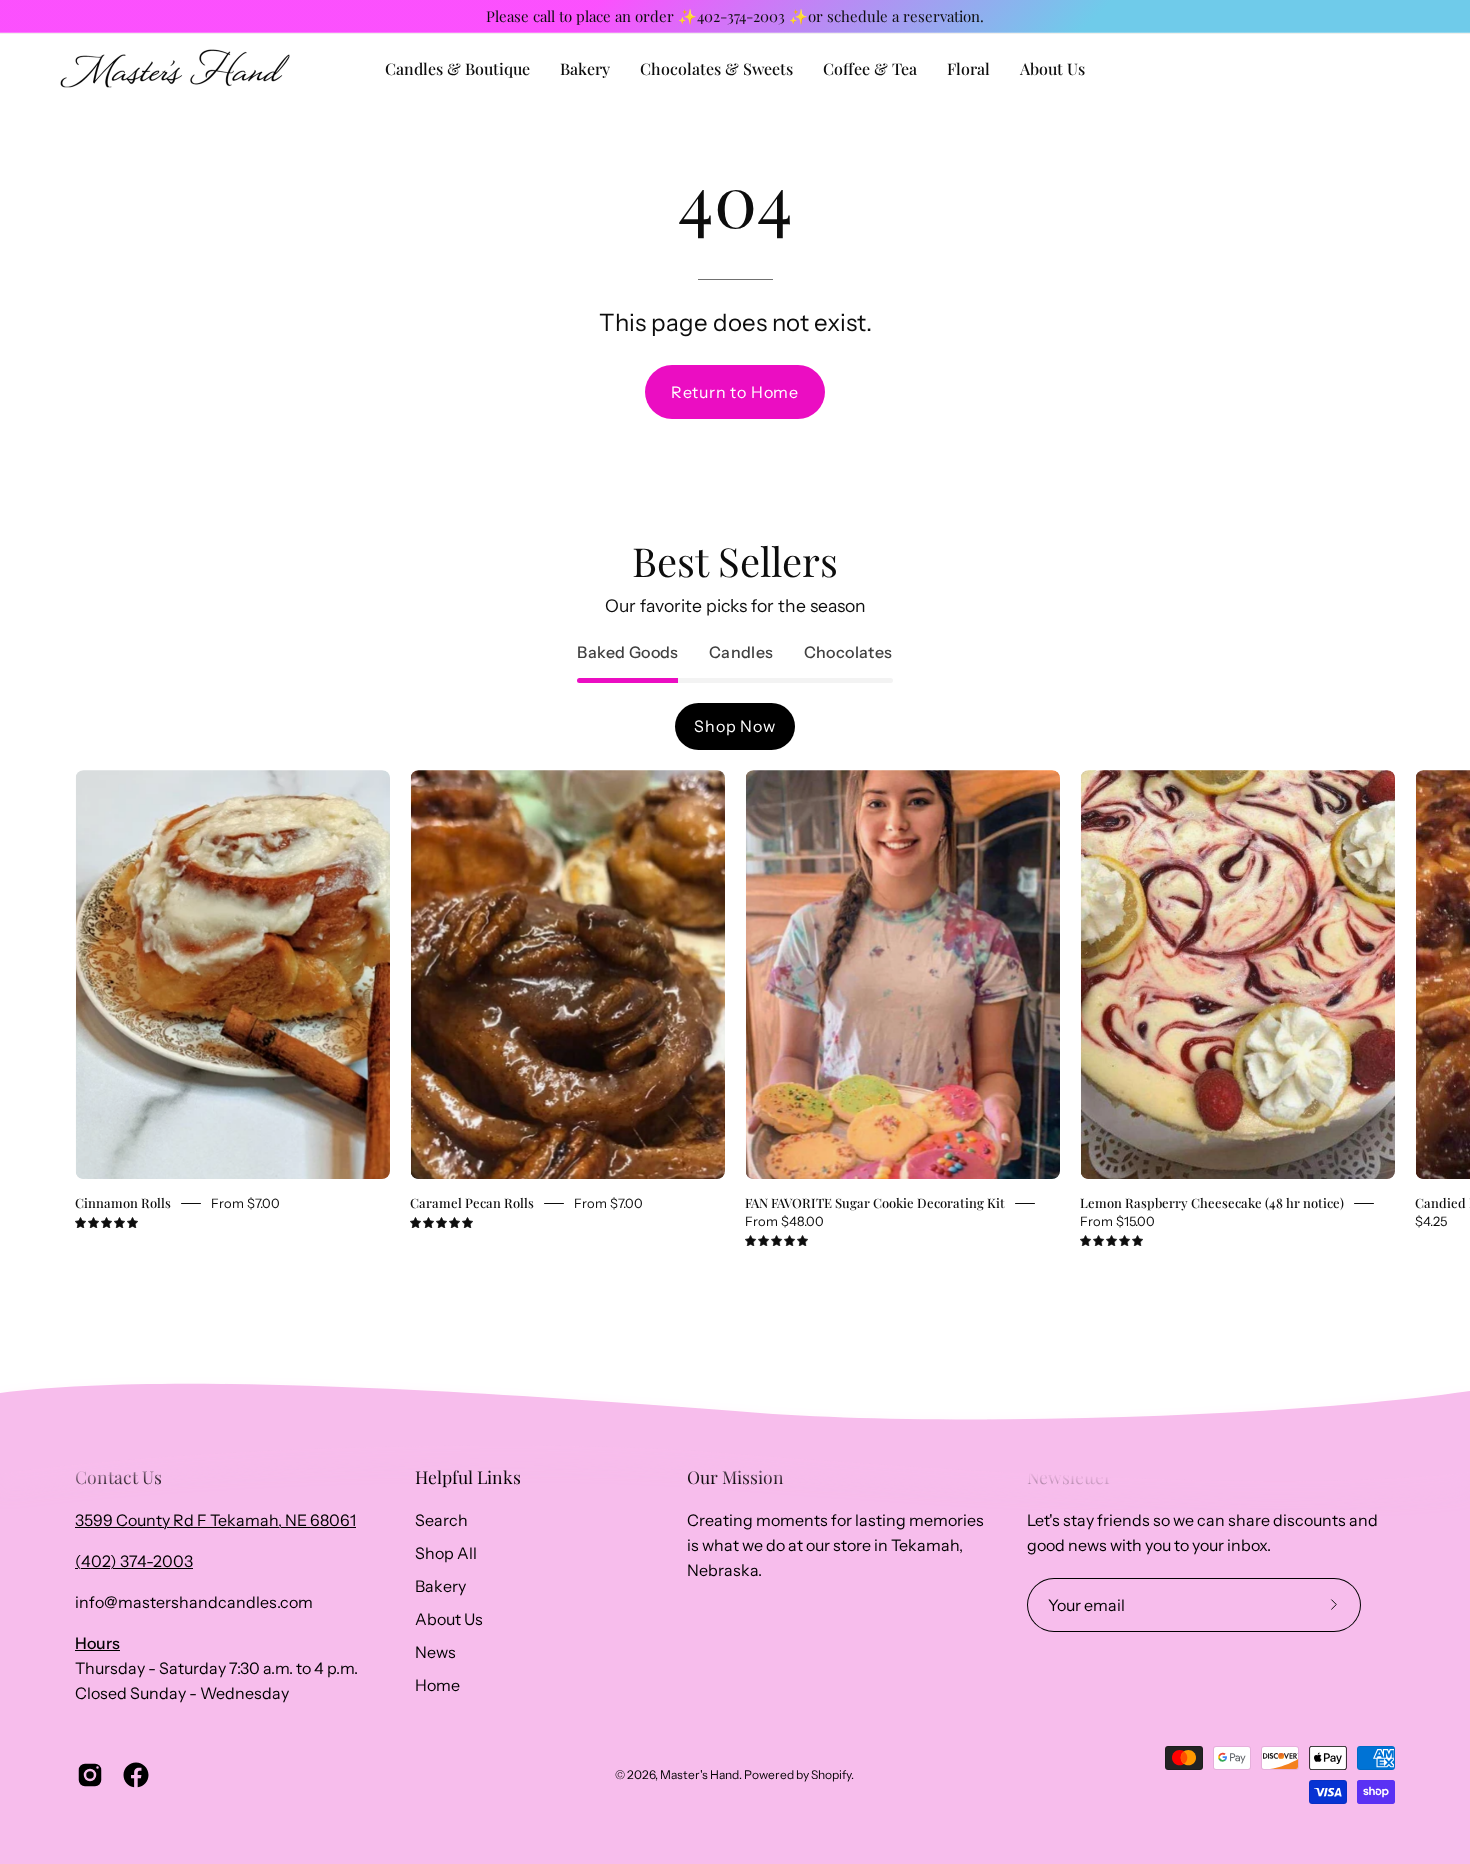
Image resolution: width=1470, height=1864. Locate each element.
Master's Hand (699, 1774)
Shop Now (734, 726)
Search (441, 1520)
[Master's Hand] (175, 68)
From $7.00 (245, 1203)
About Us (449, 1619)
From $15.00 (1117, 1221)
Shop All (446, 1553)
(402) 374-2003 (134, 1561)
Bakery (440, 1586)
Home (437, 1685)
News (435, 1652)
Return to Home (735, 392)
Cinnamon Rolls (123, 1202)
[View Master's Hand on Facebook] (136, 1775)
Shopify (831, 1774)
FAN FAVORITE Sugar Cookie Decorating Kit (875, 1202)
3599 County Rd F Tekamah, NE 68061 (215, 1520)
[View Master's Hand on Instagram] (90, 1775)
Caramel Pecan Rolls (472, 1202)
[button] (1052, 68)
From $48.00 (784, 1221)
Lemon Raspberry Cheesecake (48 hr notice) (1212, 1202)
